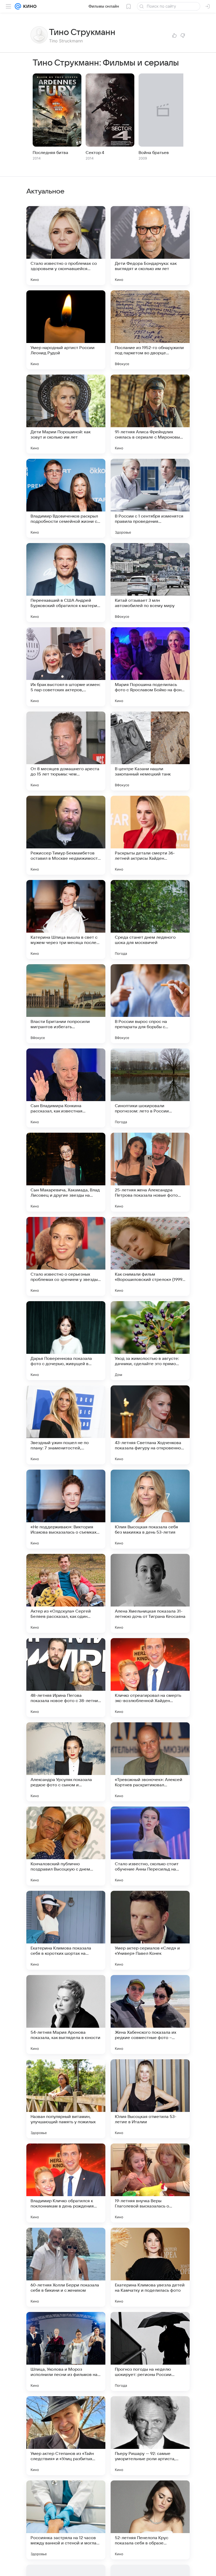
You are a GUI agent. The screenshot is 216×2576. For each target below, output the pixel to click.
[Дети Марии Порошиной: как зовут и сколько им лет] (66, 414)
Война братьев (154, 153)
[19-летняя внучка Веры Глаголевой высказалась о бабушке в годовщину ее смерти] (150, 2183)
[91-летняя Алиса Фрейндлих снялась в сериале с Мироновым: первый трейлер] (150, 414)
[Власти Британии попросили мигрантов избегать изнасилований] (66, 1004)
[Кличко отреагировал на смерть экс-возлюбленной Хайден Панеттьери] (150, 1678)
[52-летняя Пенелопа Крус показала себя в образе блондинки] (150, 2520)
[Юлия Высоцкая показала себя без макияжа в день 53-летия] (150, 1509)
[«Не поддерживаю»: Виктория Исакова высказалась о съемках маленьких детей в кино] (66, 1509)
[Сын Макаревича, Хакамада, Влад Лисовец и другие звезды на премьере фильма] (66, 1172)
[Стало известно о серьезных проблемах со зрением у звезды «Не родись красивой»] (66, 1256)
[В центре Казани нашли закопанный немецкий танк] (150, 751)
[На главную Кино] (29, 6)
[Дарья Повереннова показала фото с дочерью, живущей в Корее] (66, 1341)
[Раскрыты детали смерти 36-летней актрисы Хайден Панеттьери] (150, 835)
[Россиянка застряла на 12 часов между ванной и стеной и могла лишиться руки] (66, 2520)
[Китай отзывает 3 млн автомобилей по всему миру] (150, 583)
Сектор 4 (95, 153)
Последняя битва (50, 153)
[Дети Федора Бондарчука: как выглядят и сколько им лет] (150, 246)
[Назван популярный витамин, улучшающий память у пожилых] (66, 2099)
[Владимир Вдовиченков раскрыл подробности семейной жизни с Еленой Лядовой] (66, 498)
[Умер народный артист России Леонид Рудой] (66, 330)
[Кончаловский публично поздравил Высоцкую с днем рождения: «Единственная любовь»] (66, 1846)
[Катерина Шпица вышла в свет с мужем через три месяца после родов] (66, 919)
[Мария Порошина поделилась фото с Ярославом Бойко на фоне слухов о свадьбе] (150, 667)
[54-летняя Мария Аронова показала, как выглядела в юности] (66, 2015)
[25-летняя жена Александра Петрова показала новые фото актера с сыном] (150, 1172)
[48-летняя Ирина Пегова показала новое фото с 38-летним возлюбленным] (66, 1678)
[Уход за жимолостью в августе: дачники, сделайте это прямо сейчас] (150, 1341)
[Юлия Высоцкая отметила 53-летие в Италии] (150, 2099)
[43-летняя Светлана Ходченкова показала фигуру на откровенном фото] (150, 1425)
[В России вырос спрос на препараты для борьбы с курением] (150, 1004)
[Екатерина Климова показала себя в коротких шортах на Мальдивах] (66, 1930)
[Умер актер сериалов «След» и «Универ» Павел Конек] (150, 1930)
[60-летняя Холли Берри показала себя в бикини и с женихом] (66, 2267)
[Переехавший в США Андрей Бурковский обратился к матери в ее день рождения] (66, 583)
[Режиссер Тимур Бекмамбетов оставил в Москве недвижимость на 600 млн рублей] (66, 835)
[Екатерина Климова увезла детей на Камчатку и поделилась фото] (150, 2267)
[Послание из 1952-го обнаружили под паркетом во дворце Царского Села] (150, 330)
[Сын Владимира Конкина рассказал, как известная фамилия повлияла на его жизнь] (66, 1088)
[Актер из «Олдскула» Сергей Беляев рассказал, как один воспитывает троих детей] (66, 1593)
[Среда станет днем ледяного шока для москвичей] (150, 919)
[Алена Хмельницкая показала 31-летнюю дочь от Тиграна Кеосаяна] (150, 1593)
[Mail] (18, 6)
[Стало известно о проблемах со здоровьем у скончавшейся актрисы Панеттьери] (66, 246)
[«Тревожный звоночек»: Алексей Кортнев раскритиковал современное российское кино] (150, 1762)
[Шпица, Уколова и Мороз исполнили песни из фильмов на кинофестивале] (66, 2351)
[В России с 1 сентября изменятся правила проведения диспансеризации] (150, 498)
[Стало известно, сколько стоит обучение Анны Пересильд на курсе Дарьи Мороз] (150, 1846)
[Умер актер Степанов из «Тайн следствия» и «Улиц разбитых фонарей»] (66, 2436)
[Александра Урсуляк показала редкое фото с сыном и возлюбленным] (66, 1762)
